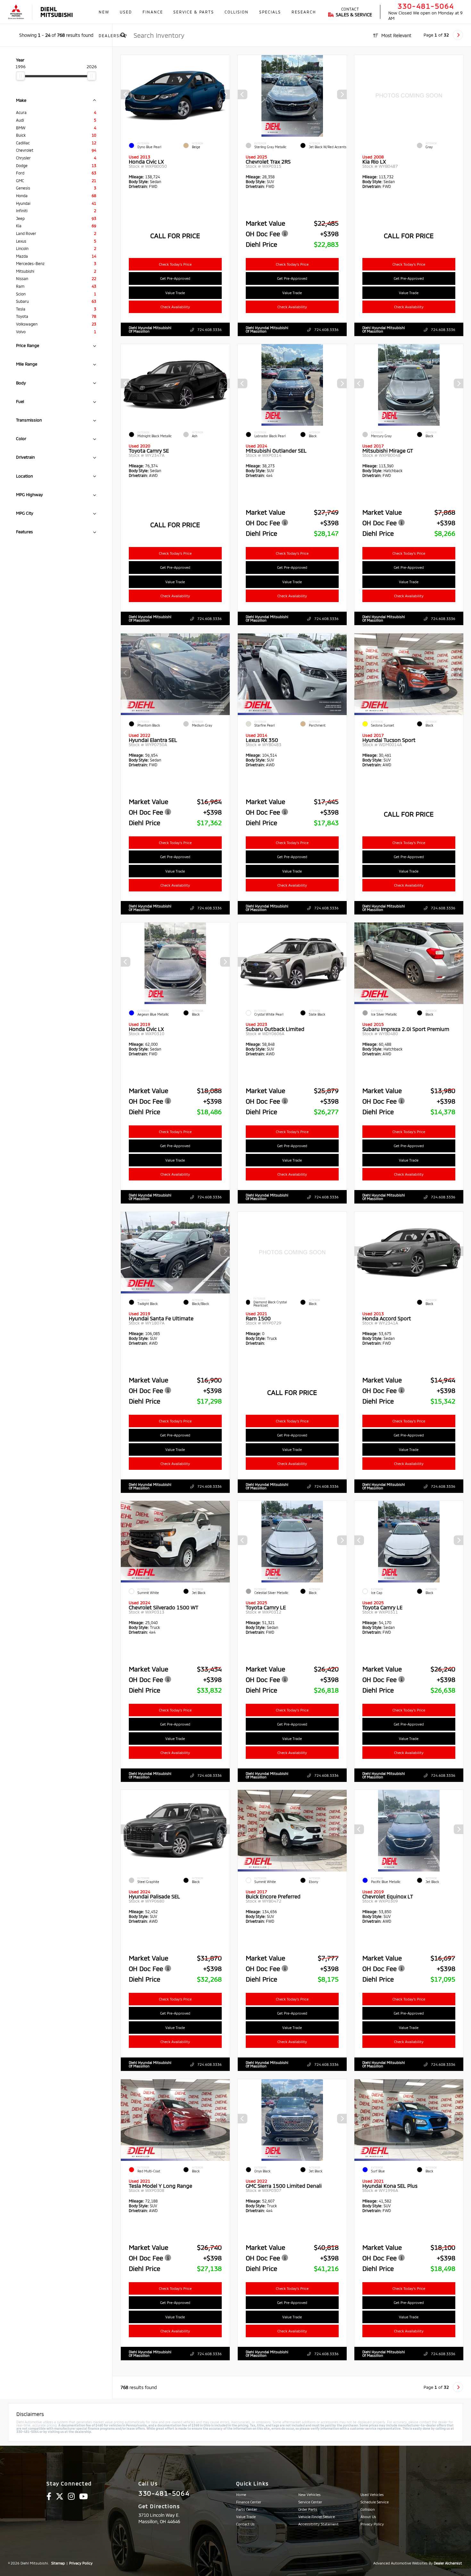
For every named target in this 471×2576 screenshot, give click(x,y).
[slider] (21, 76)
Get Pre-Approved (175, 278)
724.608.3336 (209, 330)
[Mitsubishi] (16, 12)
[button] (225, 94)
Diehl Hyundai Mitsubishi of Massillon (150, 329)
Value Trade (175, 293)
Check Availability (175, 307)
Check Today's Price (175, 264)
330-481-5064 (426, 6)
